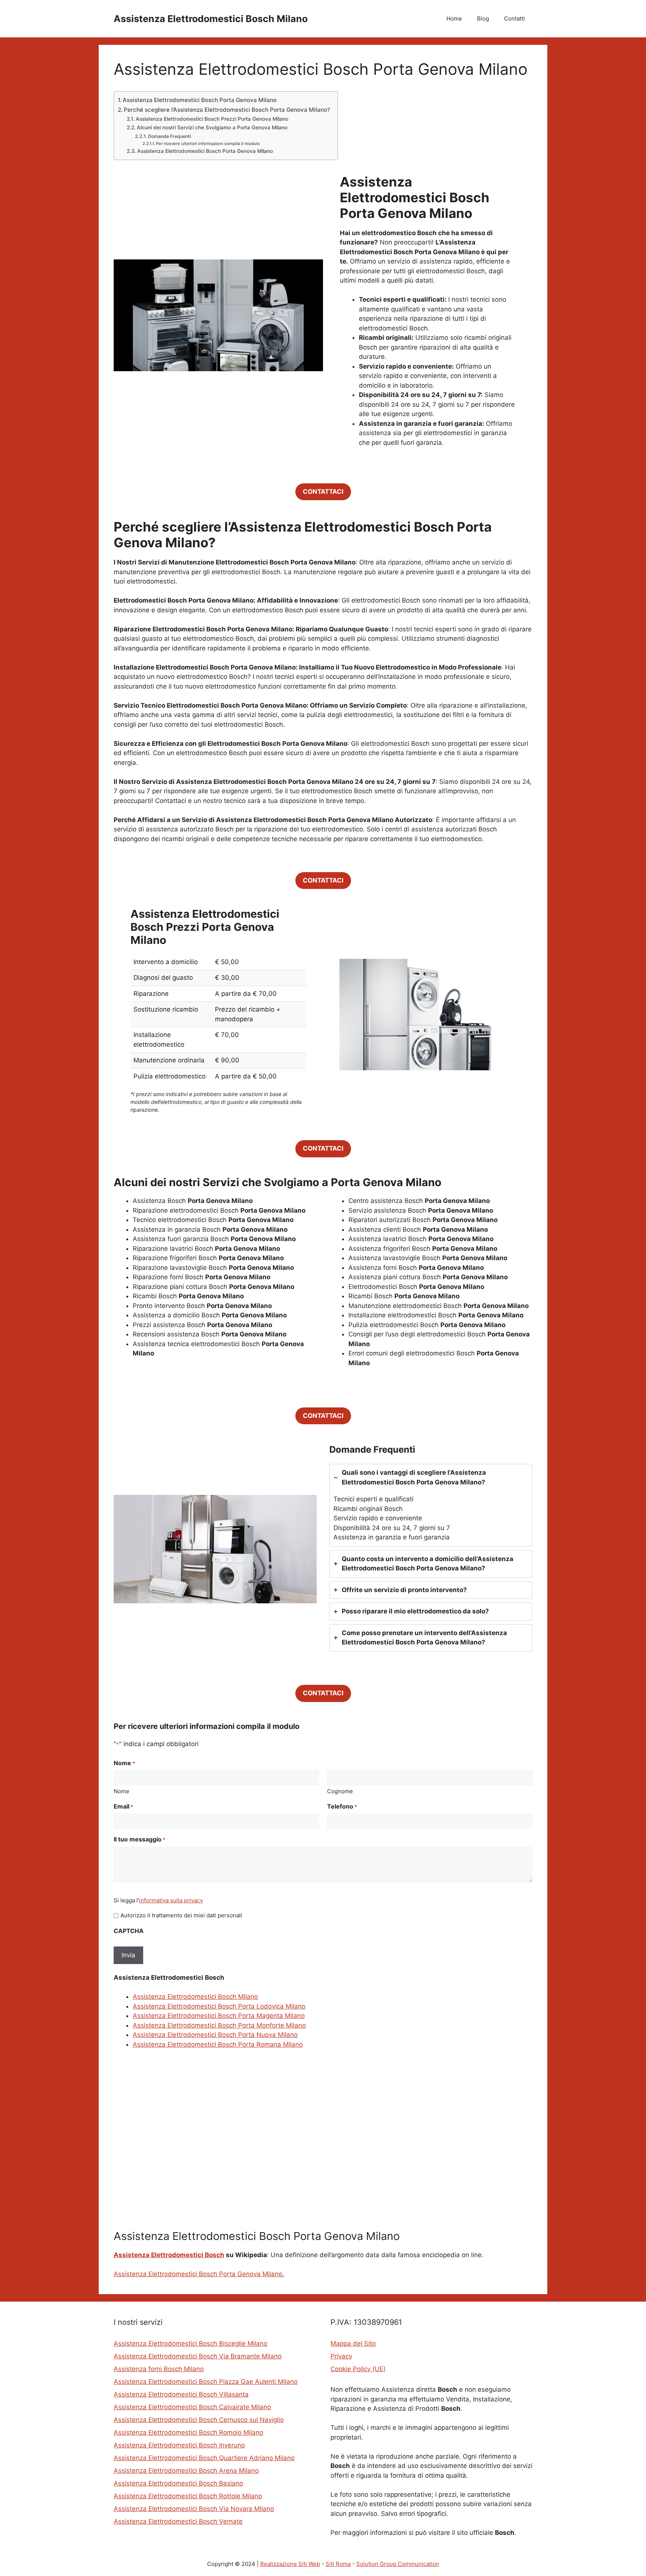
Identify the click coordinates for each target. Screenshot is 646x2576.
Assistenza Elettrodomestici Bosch (169, 2255)
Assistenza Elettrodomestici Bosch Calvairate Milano (192, 2407)
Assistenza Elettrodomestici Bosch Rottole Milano (188, 2496)
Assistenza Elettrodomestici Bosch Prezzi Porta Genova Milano (212, 119)
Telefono (342, 1806)
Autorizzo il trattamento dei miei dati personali (181, 1915)
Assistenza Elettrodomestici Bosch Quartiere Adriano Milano (204, 2458)
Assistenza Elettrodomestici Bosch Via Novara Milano (194, 2509)
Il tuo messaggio (139, 1839)
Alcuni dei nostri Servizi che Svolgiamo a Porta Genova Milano (212, 127)
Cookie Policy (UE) (358, 2369)
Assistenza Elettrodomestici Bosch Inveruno (179, 2445)
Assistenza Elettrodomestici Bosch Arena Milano (186, 2471)
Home (454, 19)
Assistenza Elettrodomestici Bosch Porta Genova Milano (200, 100)
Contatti (514, 19)
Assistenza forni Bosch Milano (159, 2369)
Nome (121, 1791)
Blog (483, 19)
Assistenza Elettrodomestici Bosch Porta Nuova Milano (215, 2035)
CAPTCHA (129, 1931)
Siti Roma (338, 2564)
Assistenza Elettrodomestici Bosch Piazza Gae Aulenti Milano (206, 2382)
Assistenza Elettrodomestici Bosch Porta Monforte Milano (219, 2025)
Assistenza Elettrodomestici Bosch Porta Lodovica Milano (219, 2006)
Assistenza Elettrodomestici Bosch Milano (211, 19)
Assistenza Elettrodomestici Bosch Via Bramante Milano (198, 2356)
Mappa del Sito (353, 2343)
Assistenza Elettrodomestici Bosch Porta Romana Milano (218, 2044)
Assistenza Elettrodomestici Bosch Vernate (178, 2521)
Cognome (340, 1791)
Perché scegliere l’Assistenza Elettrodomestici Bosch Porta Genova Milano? (227, 110)
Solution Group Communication (398, 2564)
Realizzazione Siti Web (290, 2564)
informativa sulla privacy (171, 1900)
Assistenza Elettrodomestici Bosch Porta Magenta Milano (219, 2016)
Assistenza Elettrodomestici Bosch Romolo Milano (188, 2432)
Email (123, 1806)
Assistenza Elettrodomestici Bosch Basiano (178, 2483)
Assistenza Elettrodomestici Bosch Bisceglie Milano (190, 2343)
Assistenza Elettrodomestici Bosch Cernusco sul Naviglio (199, 2420)
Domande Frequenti (169, 136)
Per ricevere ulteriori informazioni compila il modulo (208, 144)
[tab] (431, 1505)
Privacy (341, 2356)
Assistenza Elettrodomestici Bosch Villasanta (181, 2394)
